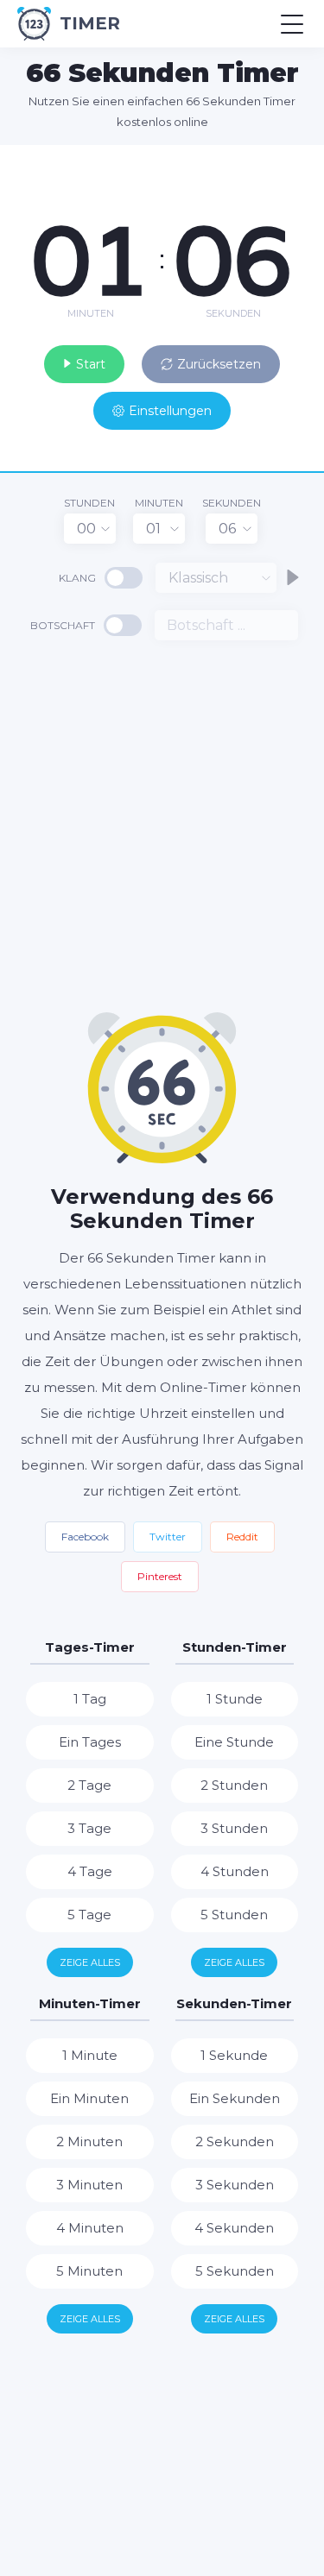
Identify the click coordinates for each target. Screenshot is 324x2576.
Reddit (242, 1537)
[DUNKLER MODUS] (268, 162)
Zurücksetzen (219, 364)
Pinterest (160, 1576)
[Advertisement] (162, 825)
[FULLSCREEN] (298, 162)
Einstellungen (170, 411)
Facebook (85, 1537)
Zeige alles (90, 1962)
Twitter (168, 1537)
